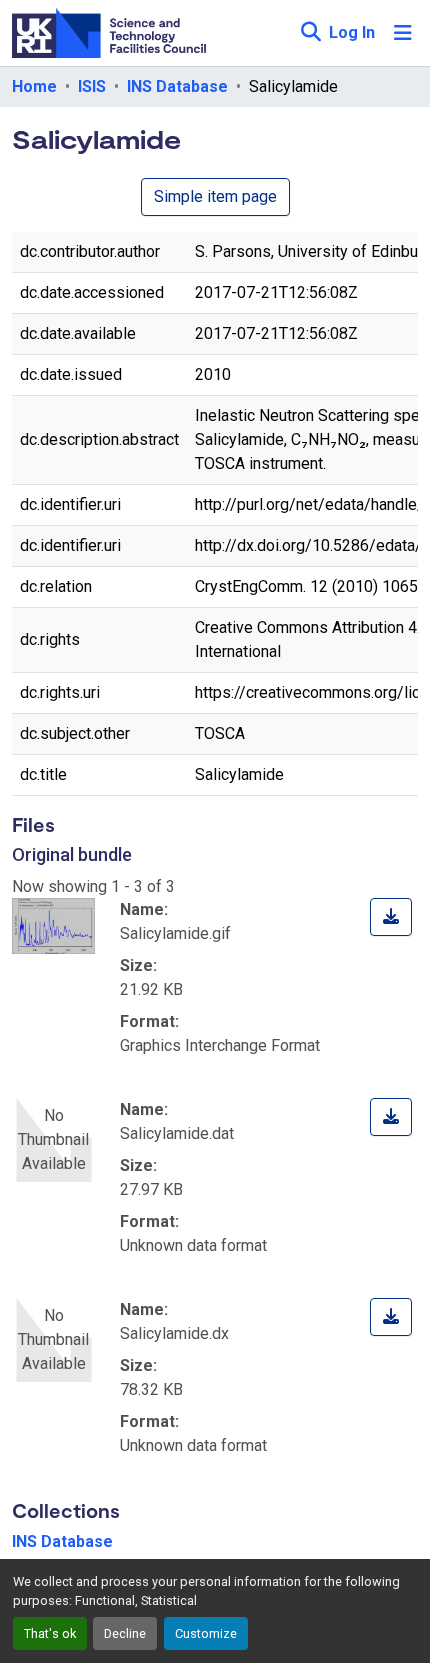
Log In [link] (352, 32)
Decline (125, 1633)
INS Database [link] (177, 86)
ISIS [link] (92, 86)
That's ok (50, 1633)
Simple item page (215, 196)
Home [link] (34, 86)
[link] (391, 917)
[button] (310, 33)
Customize (206, 1633)
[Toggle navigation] (403, 33)
